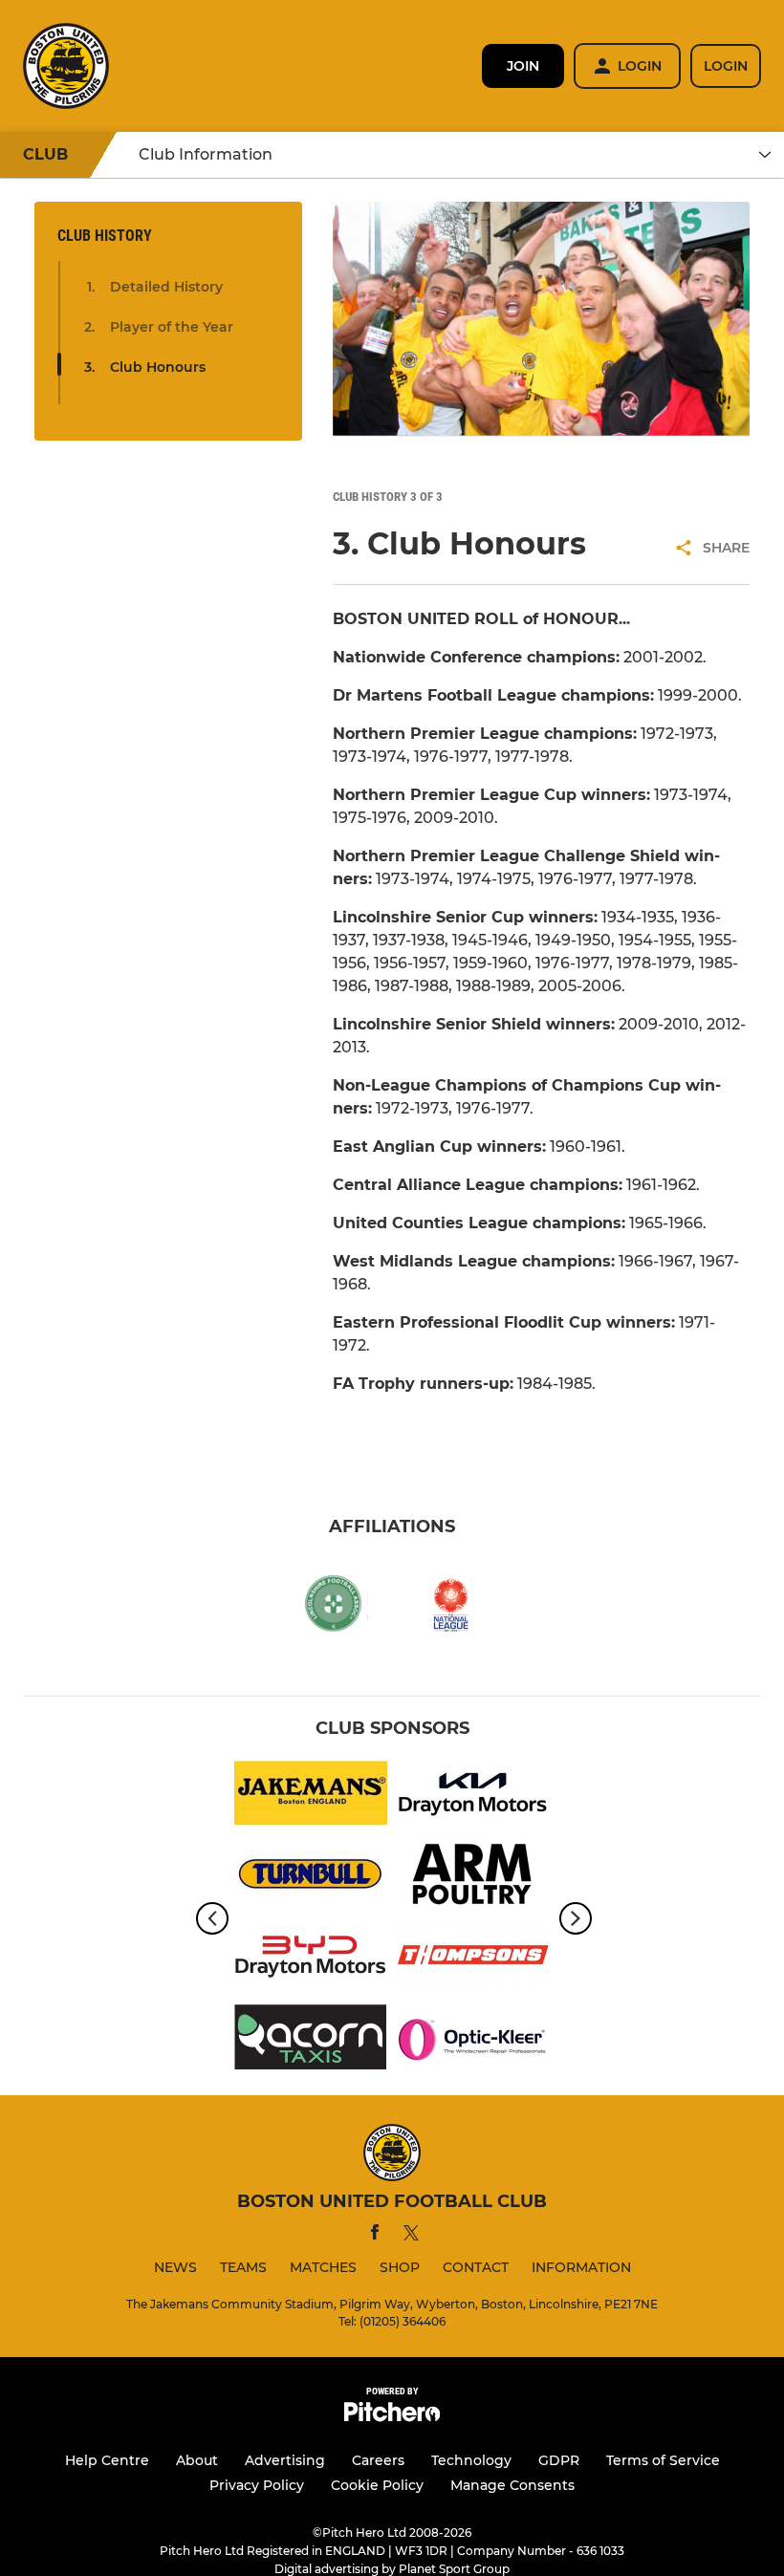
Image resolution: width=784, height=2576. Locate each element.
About (197, 2460)
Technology (471, 2460)
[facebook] (375, 2235)
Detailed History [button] (166, 287)
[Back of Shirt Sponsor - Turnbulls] (311, 1878)
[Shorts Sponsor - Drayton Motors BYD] (311, 1959)
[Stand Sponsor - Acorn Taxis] (311, 2040)
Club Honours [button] (158, 367)
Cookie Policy (377, 2485)
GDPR (559, 2460)
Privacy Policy (257, 2485)
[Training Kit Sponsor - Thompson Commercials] (473, 1959)
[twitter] (411, 2236)
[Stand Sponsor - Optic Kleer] (473, 2040)
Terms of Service (663, 2460)
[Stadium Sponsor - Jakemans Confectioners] (311, 1797)
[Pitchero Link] (392, 2417)
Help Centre (107, 2460)
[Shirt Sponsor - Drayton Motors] (473, 1797)
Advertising (285, 2460)
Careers (378, 2460)
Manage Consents (512, 2485)
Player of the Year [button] (172, 327)
